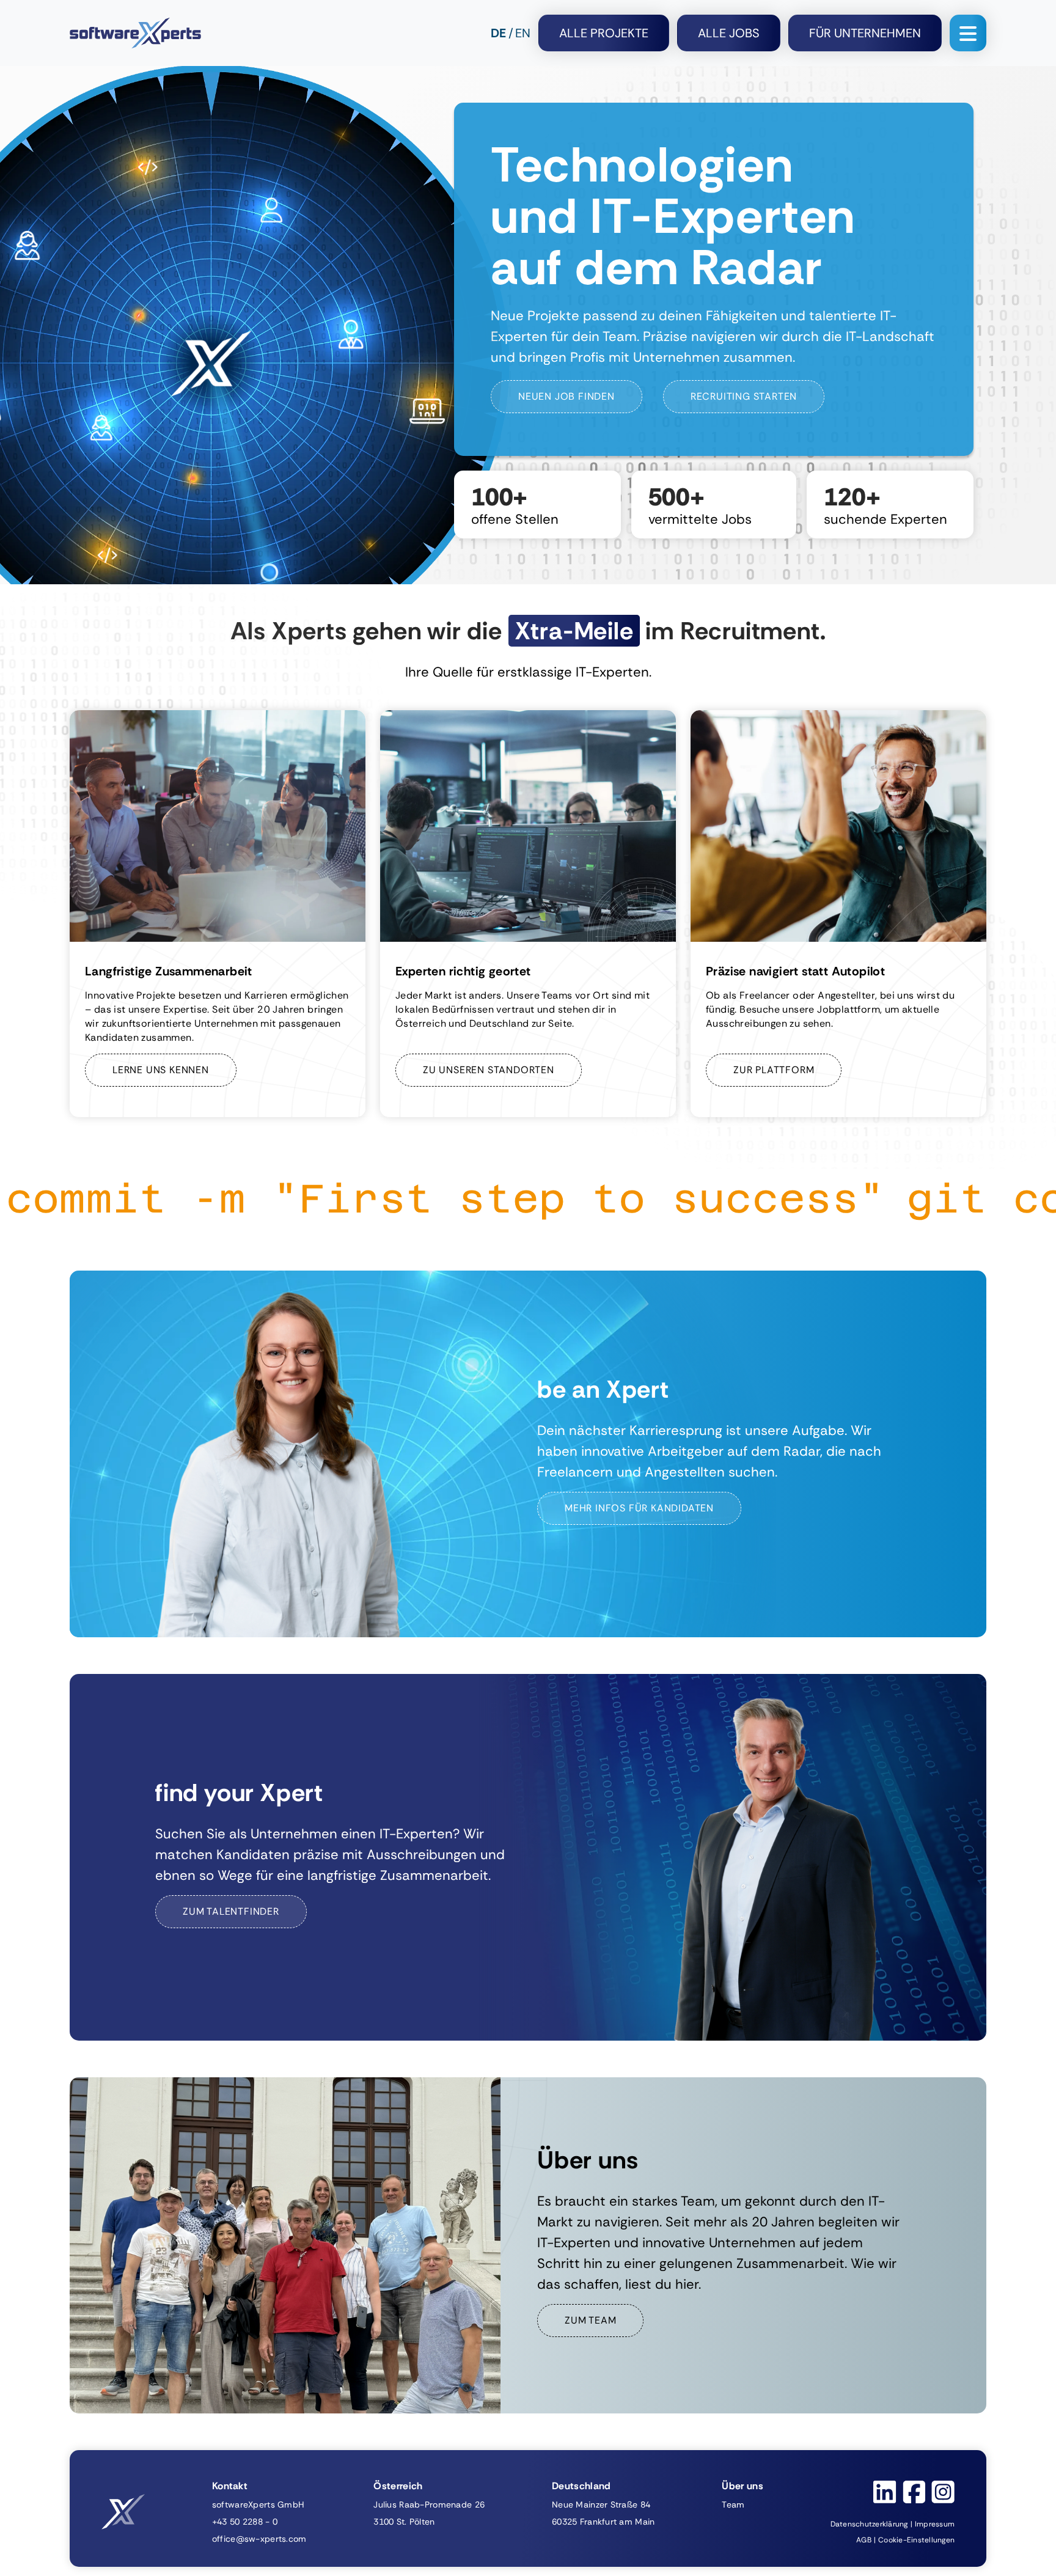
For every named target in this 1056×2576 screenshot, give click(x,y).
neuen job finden (566, 396)
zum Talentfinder (231, 1911)
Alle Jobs (729, 33)
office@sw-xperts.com (259, 2539)
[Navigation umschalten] (968, 33)
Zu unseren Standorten (489, 1070)
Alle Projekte (604, 33)
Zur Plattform (774, 1070)
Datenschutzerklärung (869, 2524)
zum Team (590, 2320)
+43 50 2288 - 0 (245, 2522)
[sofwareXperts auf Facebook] (914, 2492)
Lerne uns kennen (161, 1070)
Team (733, 2504)
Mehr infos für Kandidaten (639, 1508)
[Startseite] (135, 33)
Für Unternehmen (865, 33)
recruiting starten (744, 396)
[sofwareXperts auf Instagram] (943, 2492)
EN (523, 33)
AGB (864, 2540)
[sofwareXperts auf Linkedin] (885, 2492)
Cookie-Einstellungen (916, 2540)
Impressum (935, 2524)
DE (498, 33)
